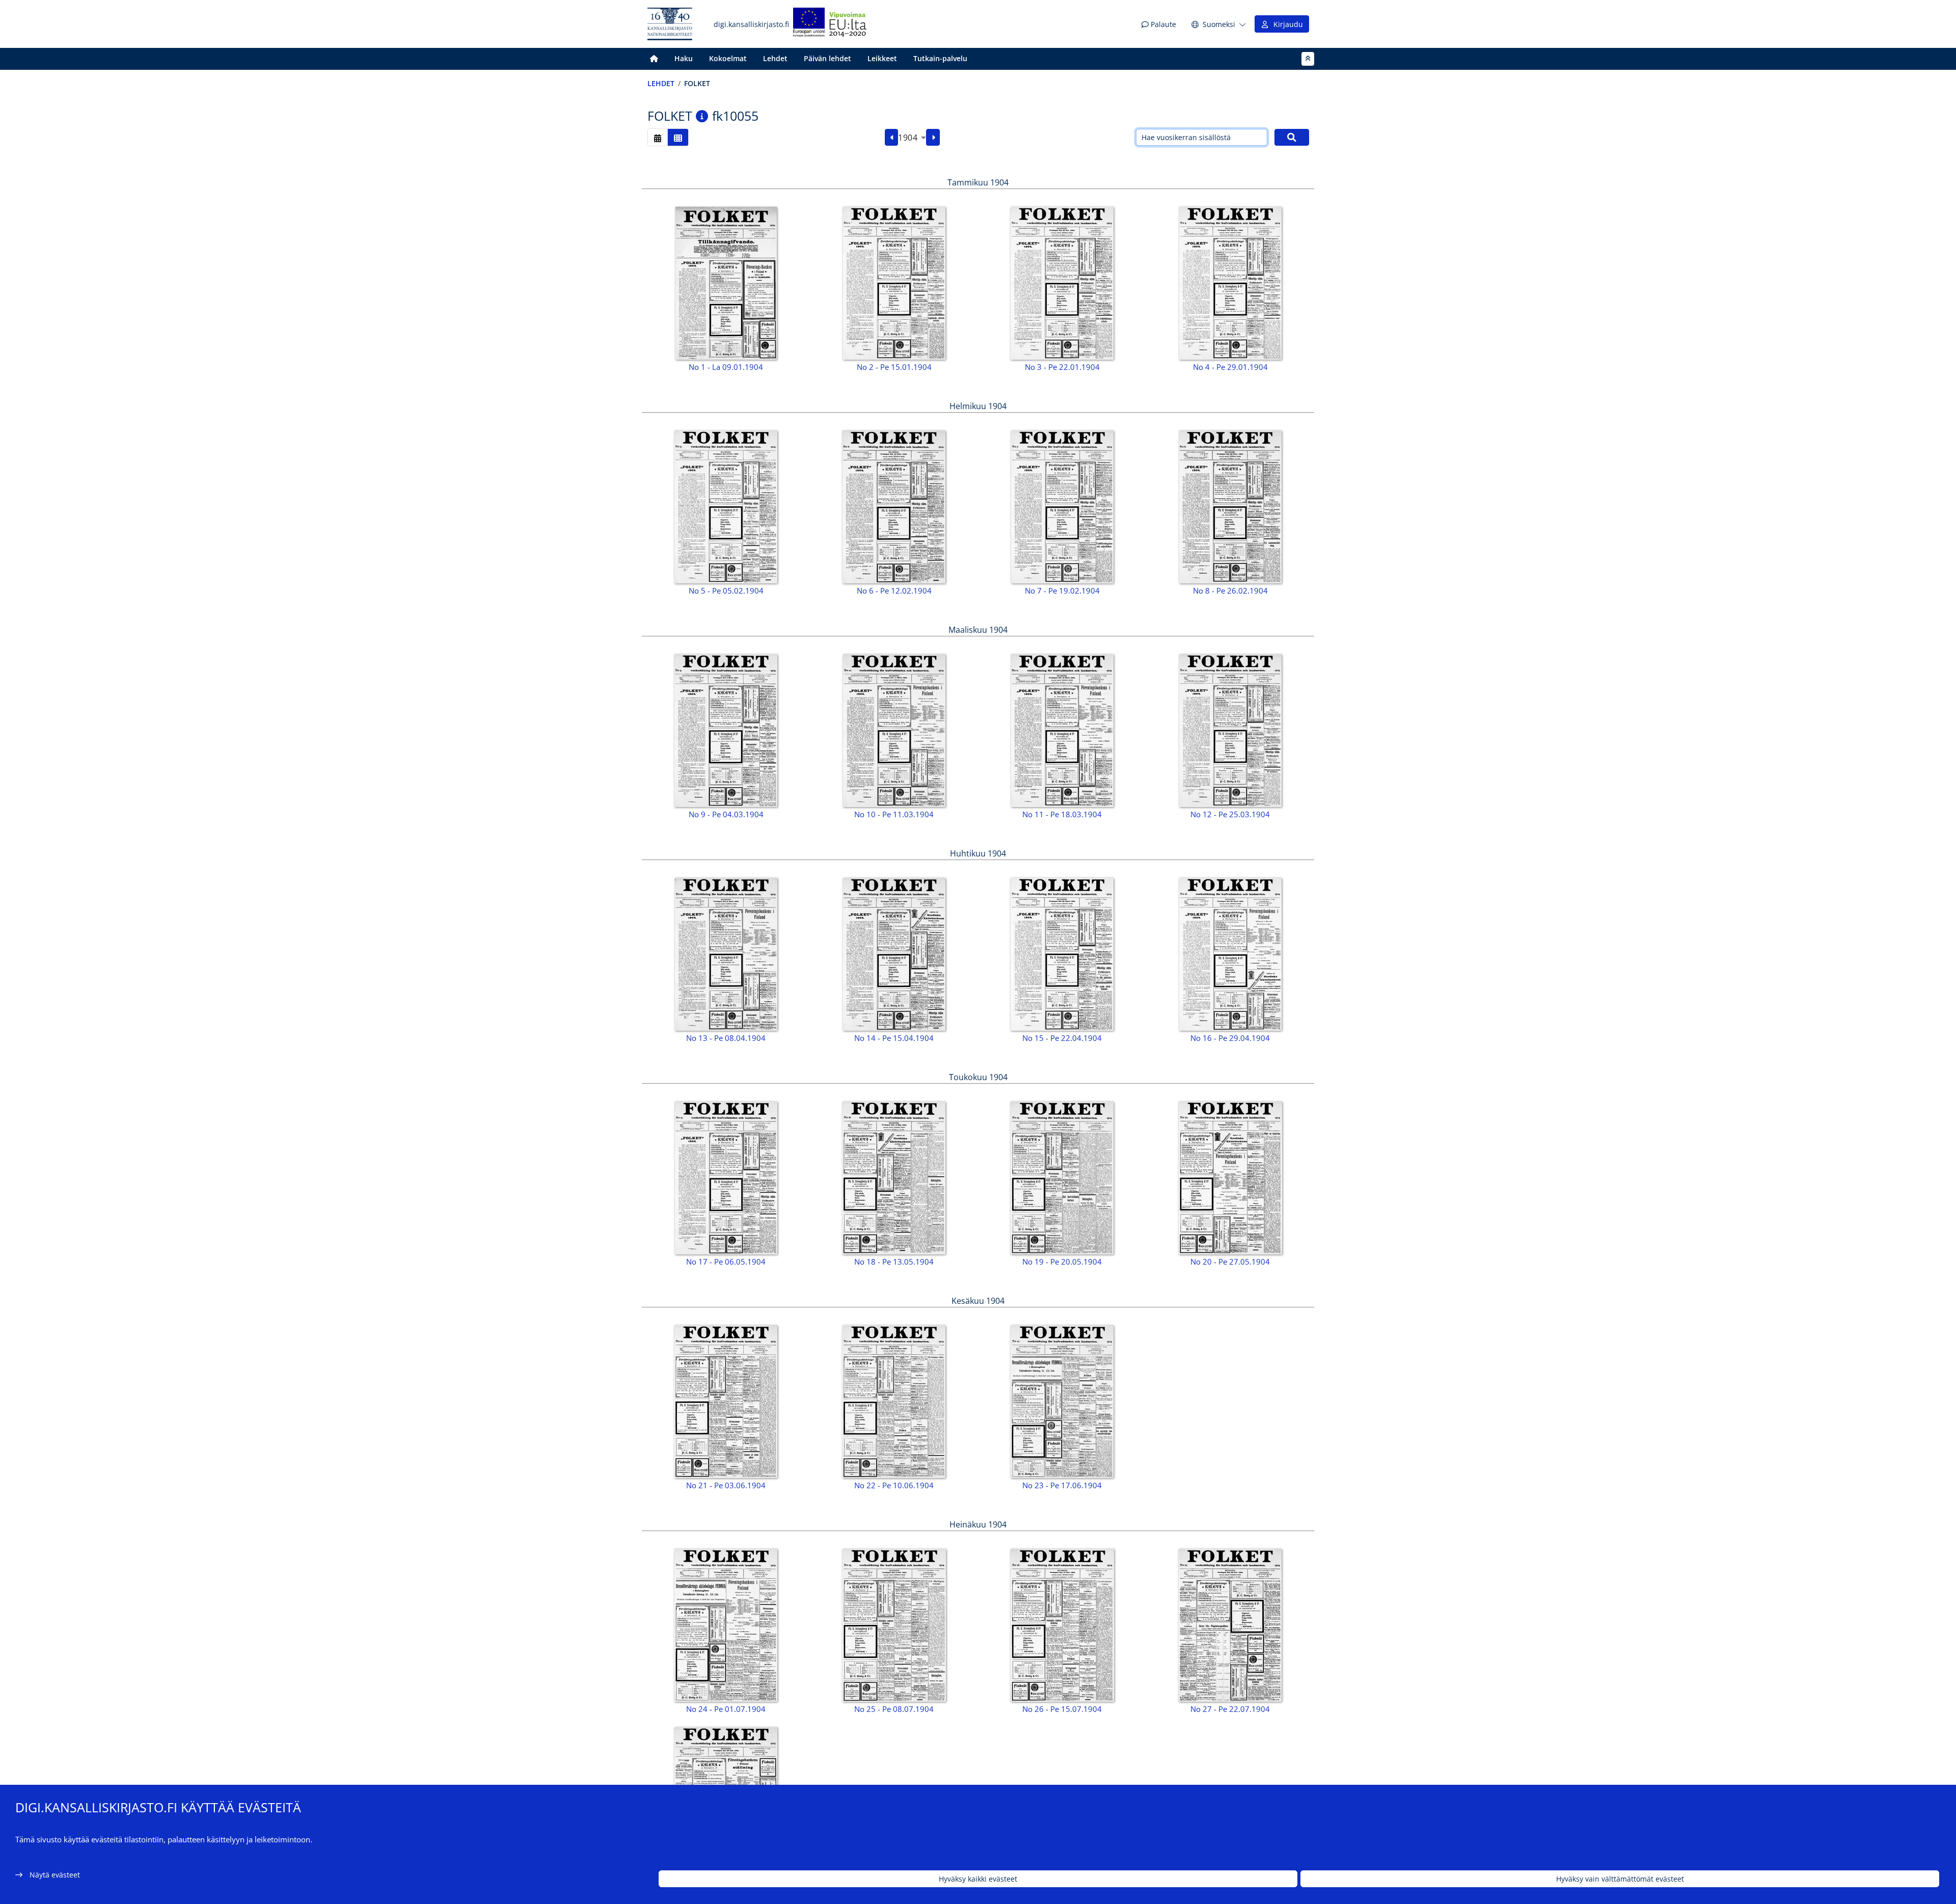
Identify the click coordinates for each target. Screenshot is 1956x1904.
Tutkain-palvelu (940, 58)
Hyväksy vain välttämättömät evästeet (1620, 1879)
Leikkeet (882, 58)
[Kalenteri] (658, 137)
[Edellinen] (892, 138)
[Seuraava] (933, 138)
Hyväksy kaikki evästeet (978, 1879)
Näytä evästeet (55, 1875)
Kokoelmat (728, 58)
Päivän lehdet (827, 58)
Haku (684, 58)
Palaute (1162, 24)
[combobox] (912, 138)
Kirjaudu (1286, 24)
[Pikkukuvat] (678, 137)
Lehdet (775, 58)
